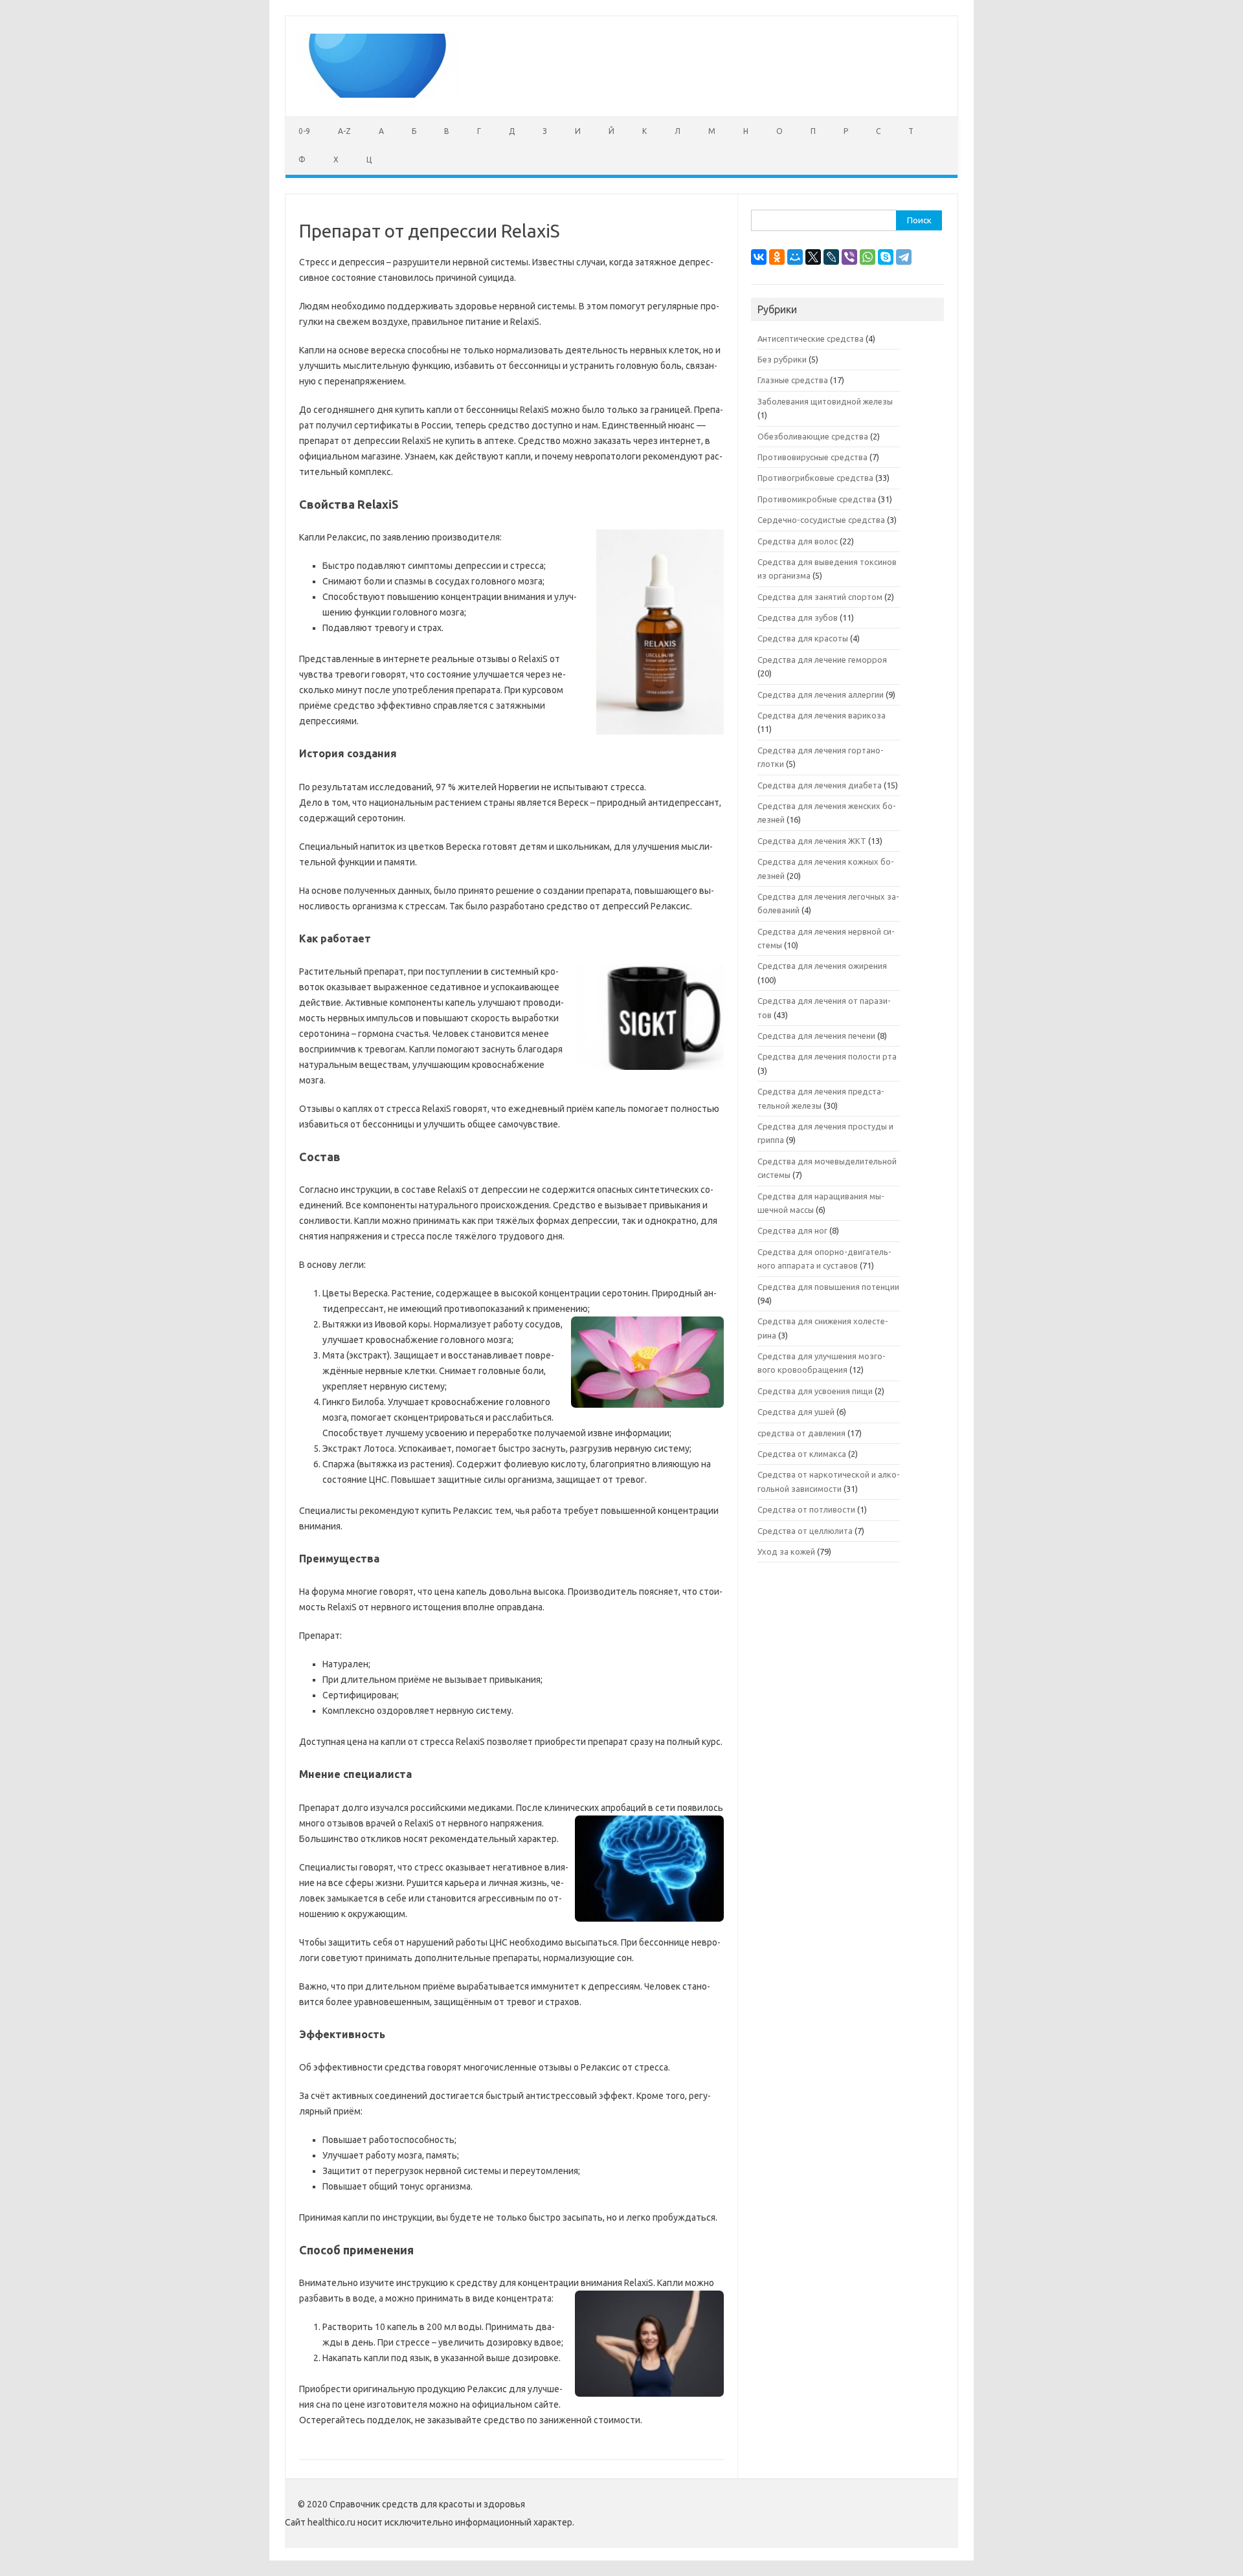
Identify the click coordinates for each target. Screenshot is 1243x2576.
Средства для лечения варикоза (822, 715)
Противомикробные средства (817, 499)
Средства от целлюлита (805, 1531)
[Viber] (849, 257)
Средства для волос (798, 541)
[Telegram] (904, 257)
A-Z (344, 131)
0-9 (304, 131)
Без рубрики (782, 359)
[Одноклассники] (777, 257)
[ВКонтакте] (759, 257)
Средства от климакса (802, 1454)
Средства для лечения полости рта (827, 1056)
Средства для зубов (798, 617)
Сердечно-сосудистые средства (821, 520)
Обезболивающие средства (813, 436)
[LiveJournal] (831, 257)
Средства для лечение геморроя (822, 660)
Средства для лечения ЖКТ (812, 841)
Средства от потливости (806, 1509)
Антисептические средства (811, 339)
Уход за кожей (786, 1551)
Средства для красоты (803, 638)
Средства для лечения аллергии (821, 694)
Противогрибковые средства (815, 478)
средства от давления (801, 1433)
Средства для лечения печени (816, 1036)
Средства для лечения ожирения (822, 966)
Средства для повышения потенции (828, 1287)
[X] (813, 257)
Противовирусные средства (812, 457)
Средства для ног (792, 1230)
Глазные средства (793, 380)
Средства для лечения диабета (820, 785)
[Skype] (886, 257)
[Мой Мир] (795, 257)
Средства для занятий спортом (820, 597)
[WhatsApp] (868, 257)
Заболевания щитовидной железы (825, 401)
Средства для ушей (796, 1412)
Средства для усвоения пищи (815, 1391)
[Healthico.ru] (377, 94)
